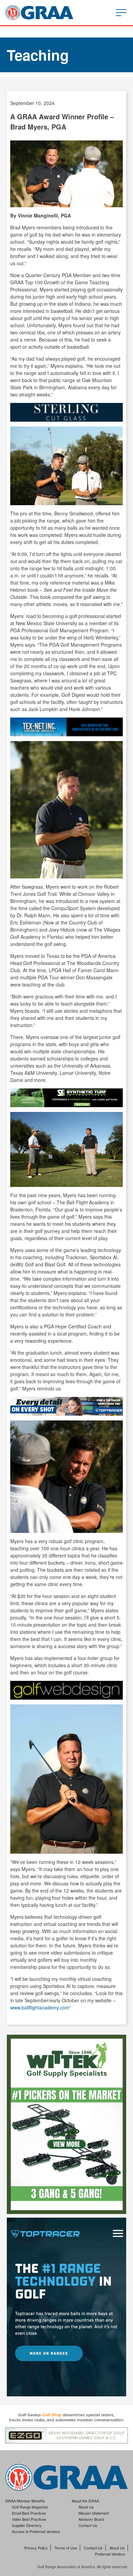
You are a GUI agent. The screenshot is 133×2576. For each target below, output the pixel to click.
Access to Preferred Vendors (36, 2531)
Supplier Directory (27, 2525)
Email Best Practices (29, 2513)
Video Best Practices (29, 2519)
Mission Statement (94, 2513)
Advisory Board (91, 2519)
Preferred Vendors (110, 2554)
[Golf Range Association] (39, 13)
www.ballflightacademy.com (40, 2007)
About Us (86, 2507)
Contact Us (88, 2525)
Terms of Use (66, 2548)
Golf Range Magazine (30, 2507)
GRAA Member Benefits (25, 2501)
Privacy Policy (36, 2548)
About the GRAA (85, 2501)
